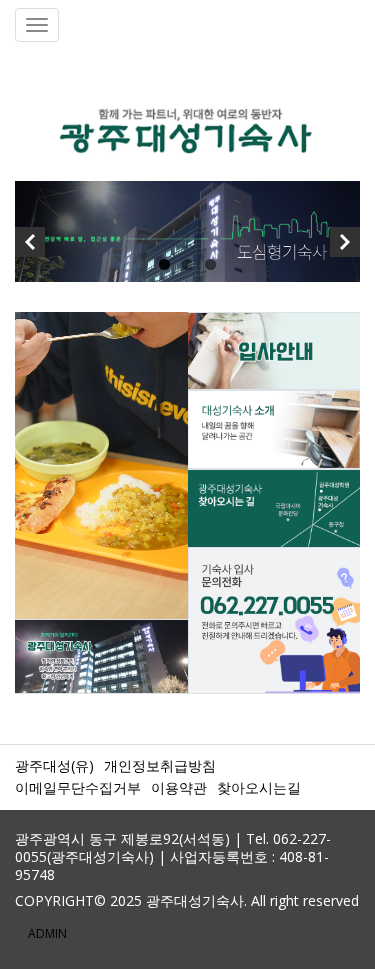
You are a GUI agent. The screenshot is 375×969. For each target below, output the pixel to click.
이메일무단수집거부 (78, 787)
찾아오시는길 (259, 787)
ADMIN (47, 933)
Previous (30, 247)
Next (345, 247)
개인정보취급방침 (160, 765)
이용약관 (179, 787)
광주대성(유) (54, 765)
